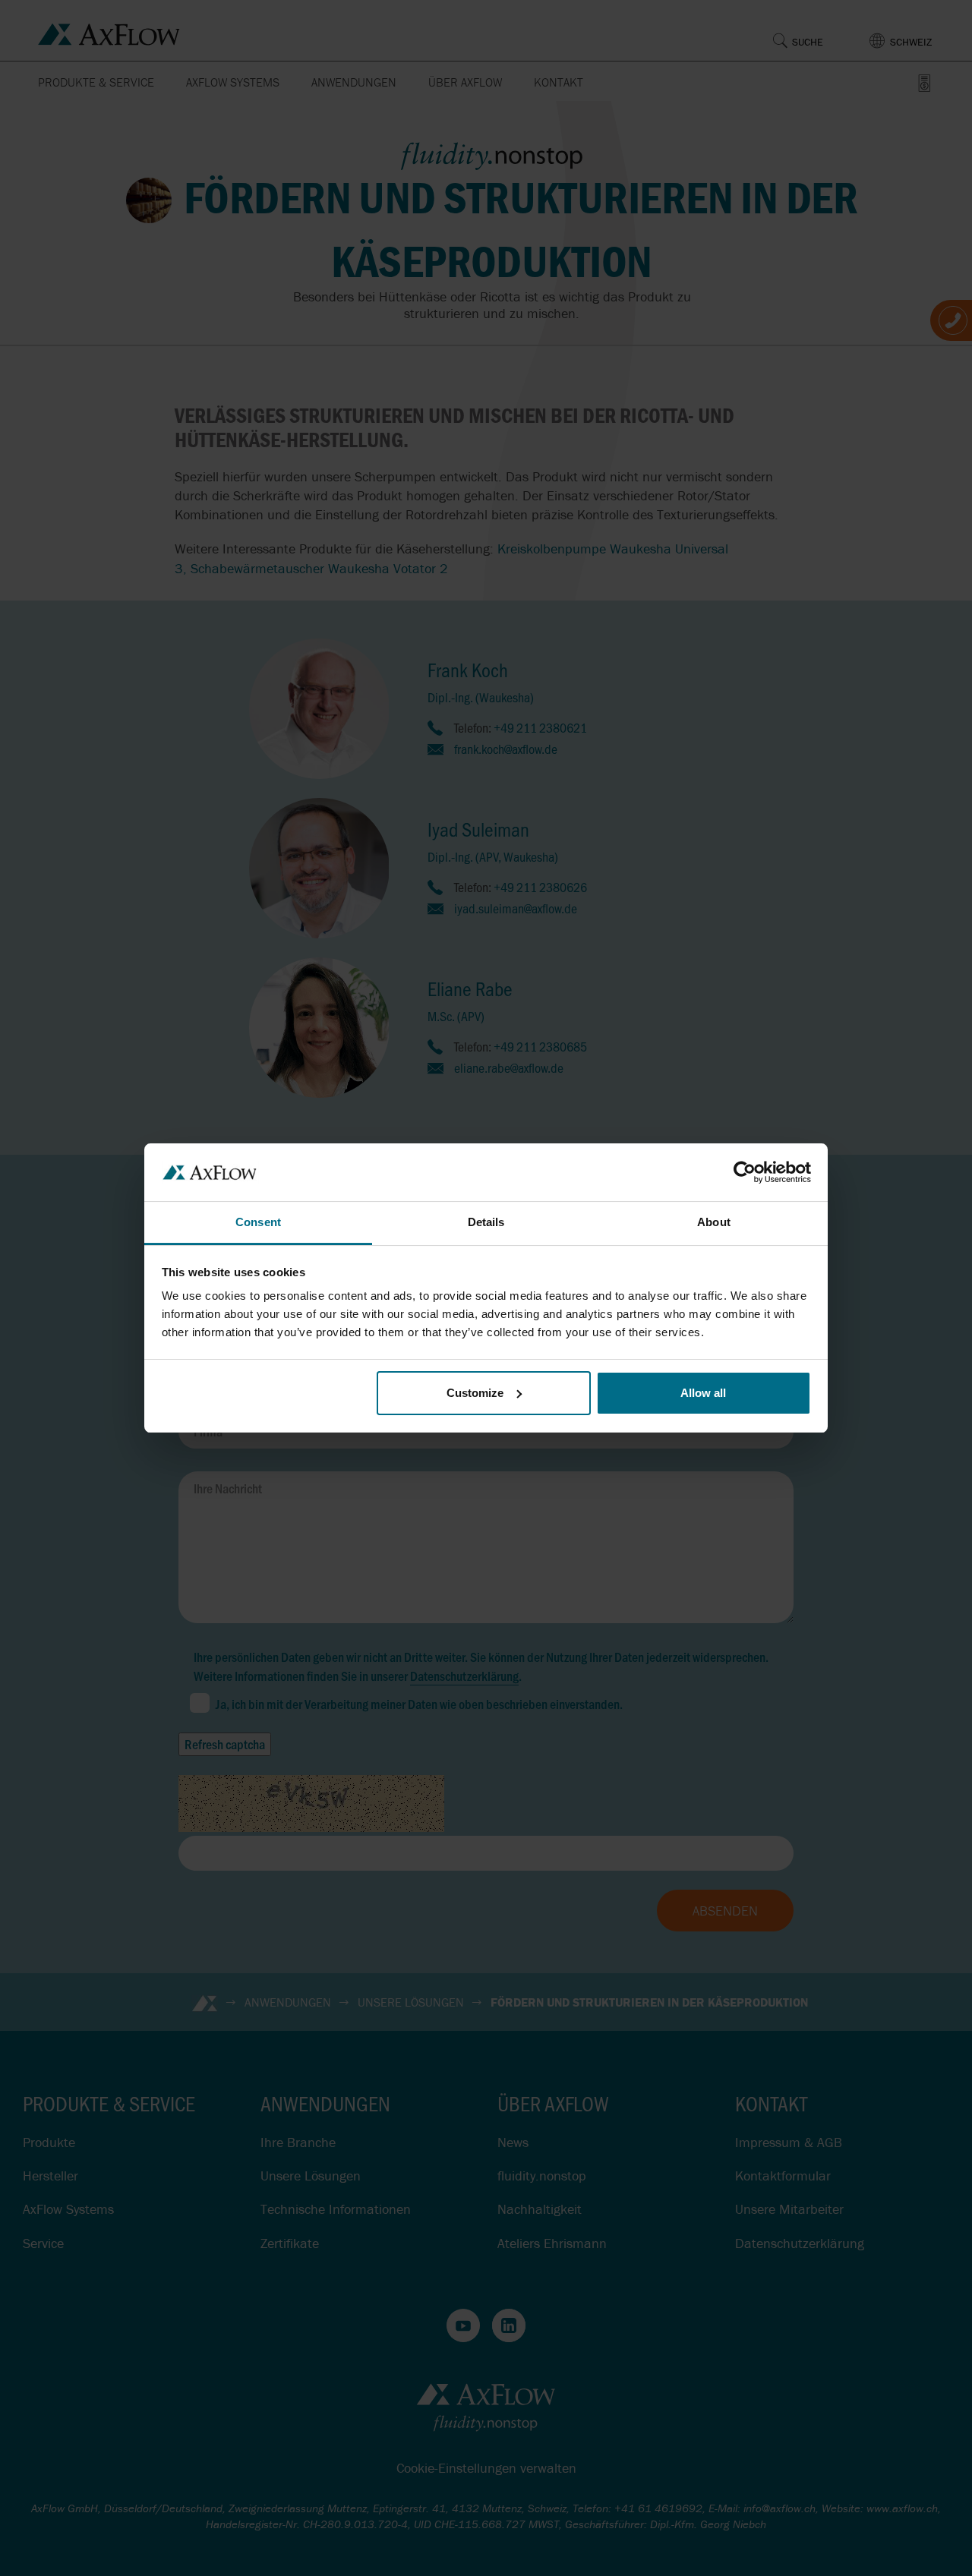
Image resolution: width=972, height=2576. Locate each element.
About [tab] (714, 1222)
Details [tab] (486, 1222)
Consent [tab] (258, 1222)
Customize (475, 1393)
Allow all (703, 1393)
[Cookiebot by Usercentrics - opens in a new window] (745, 1172)
